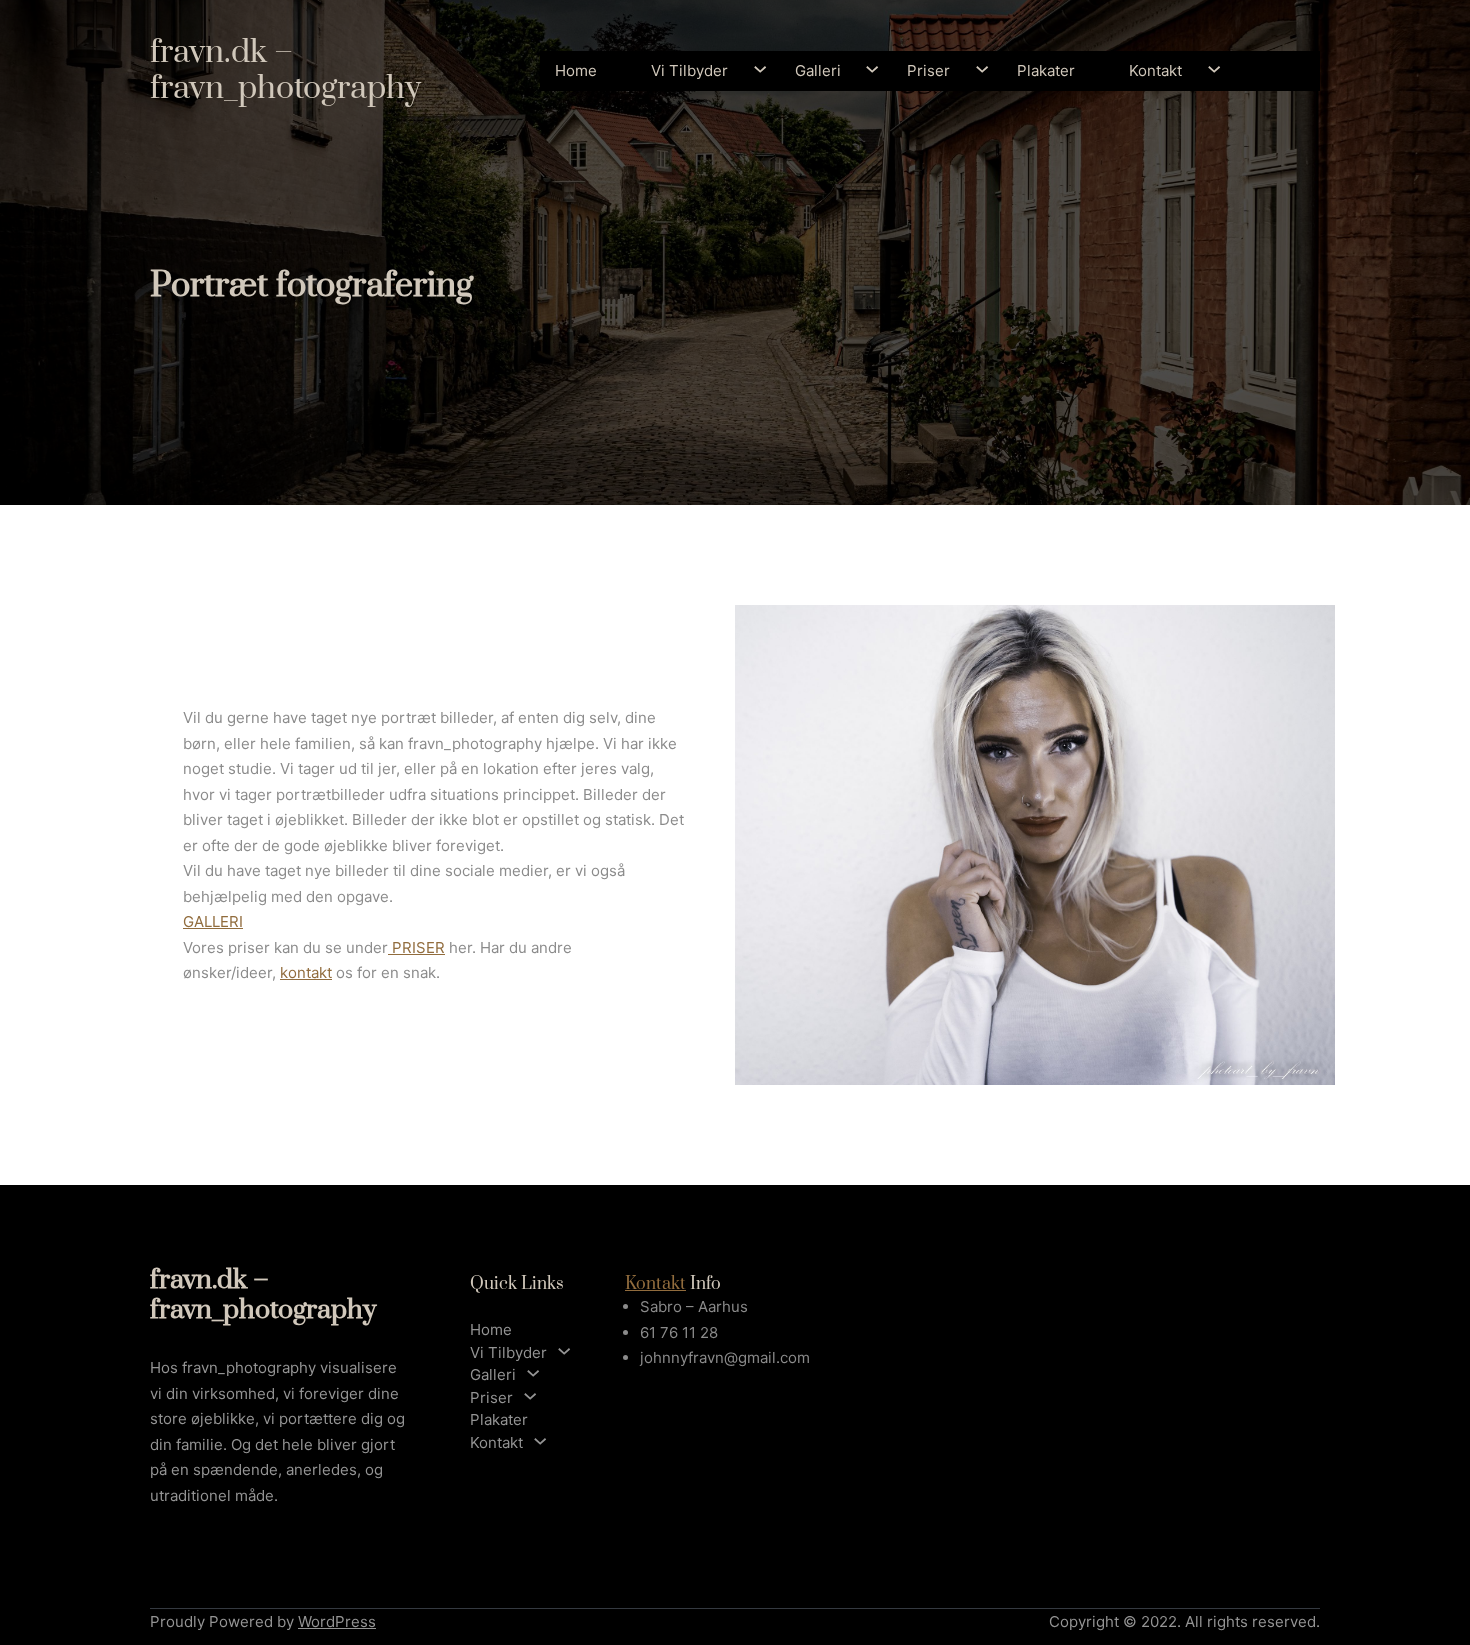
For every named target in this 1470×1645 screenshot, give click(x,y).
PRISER (416, 947)
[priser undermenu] (973, 71)
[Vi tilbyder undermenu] (751, 71)
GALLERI (213, 921)
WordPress (337, 1621)
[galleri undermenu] (863, 71)
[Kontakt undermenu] (1205, 71)
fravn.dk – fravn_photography (285, 70)
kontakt (306, 972)
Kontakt (655, 1284)
